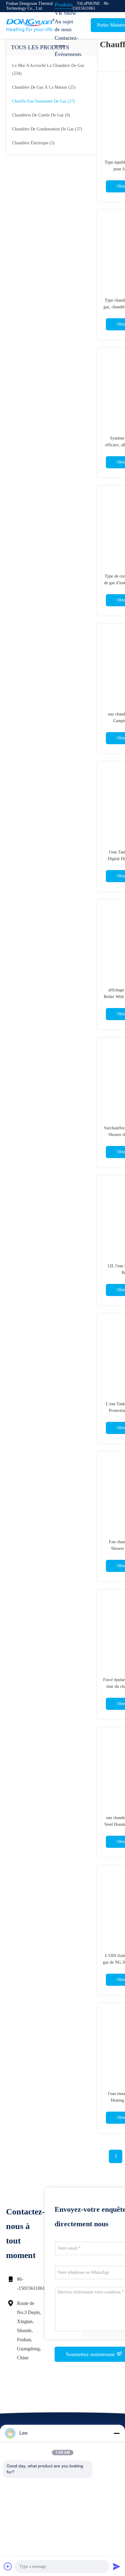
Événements (68, 54)
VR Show (65, 13)
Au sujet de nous (64, 25)
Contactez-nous (66, 42)
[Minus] (117, 2433)
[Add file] (8, 2566)
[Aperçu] (30, 25)
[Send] (117, 2566)
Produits (64, 5)
